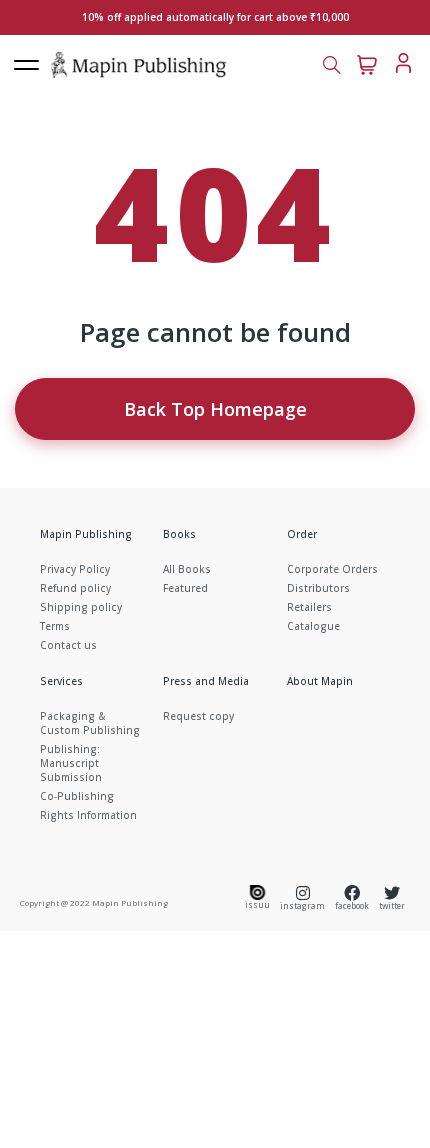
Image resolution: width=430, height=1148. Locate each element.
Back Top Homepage (215, 409)
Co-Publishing (77, 796)
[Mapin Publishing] (138, 64)
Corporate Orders (332, 569)
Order (302, 534)
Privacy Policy (75, 569)
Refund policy (75, 588)
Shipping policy (81, 607)
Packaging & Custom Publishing (90, 723)
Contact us (68, 645)
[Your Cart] (367, 63)
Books (179, 534)
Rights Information (88, 815)
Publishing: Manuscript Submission (71, 763)
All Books (187, 569)
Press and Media (206, 681)
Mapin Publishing (86, 534)
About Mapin (320, 681)
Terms (55, 626)
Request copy (198, 716)
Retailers (309, 607)
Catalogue (313, 626)
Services (61, 681)
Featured (185, 588)
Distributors (318, 588)
